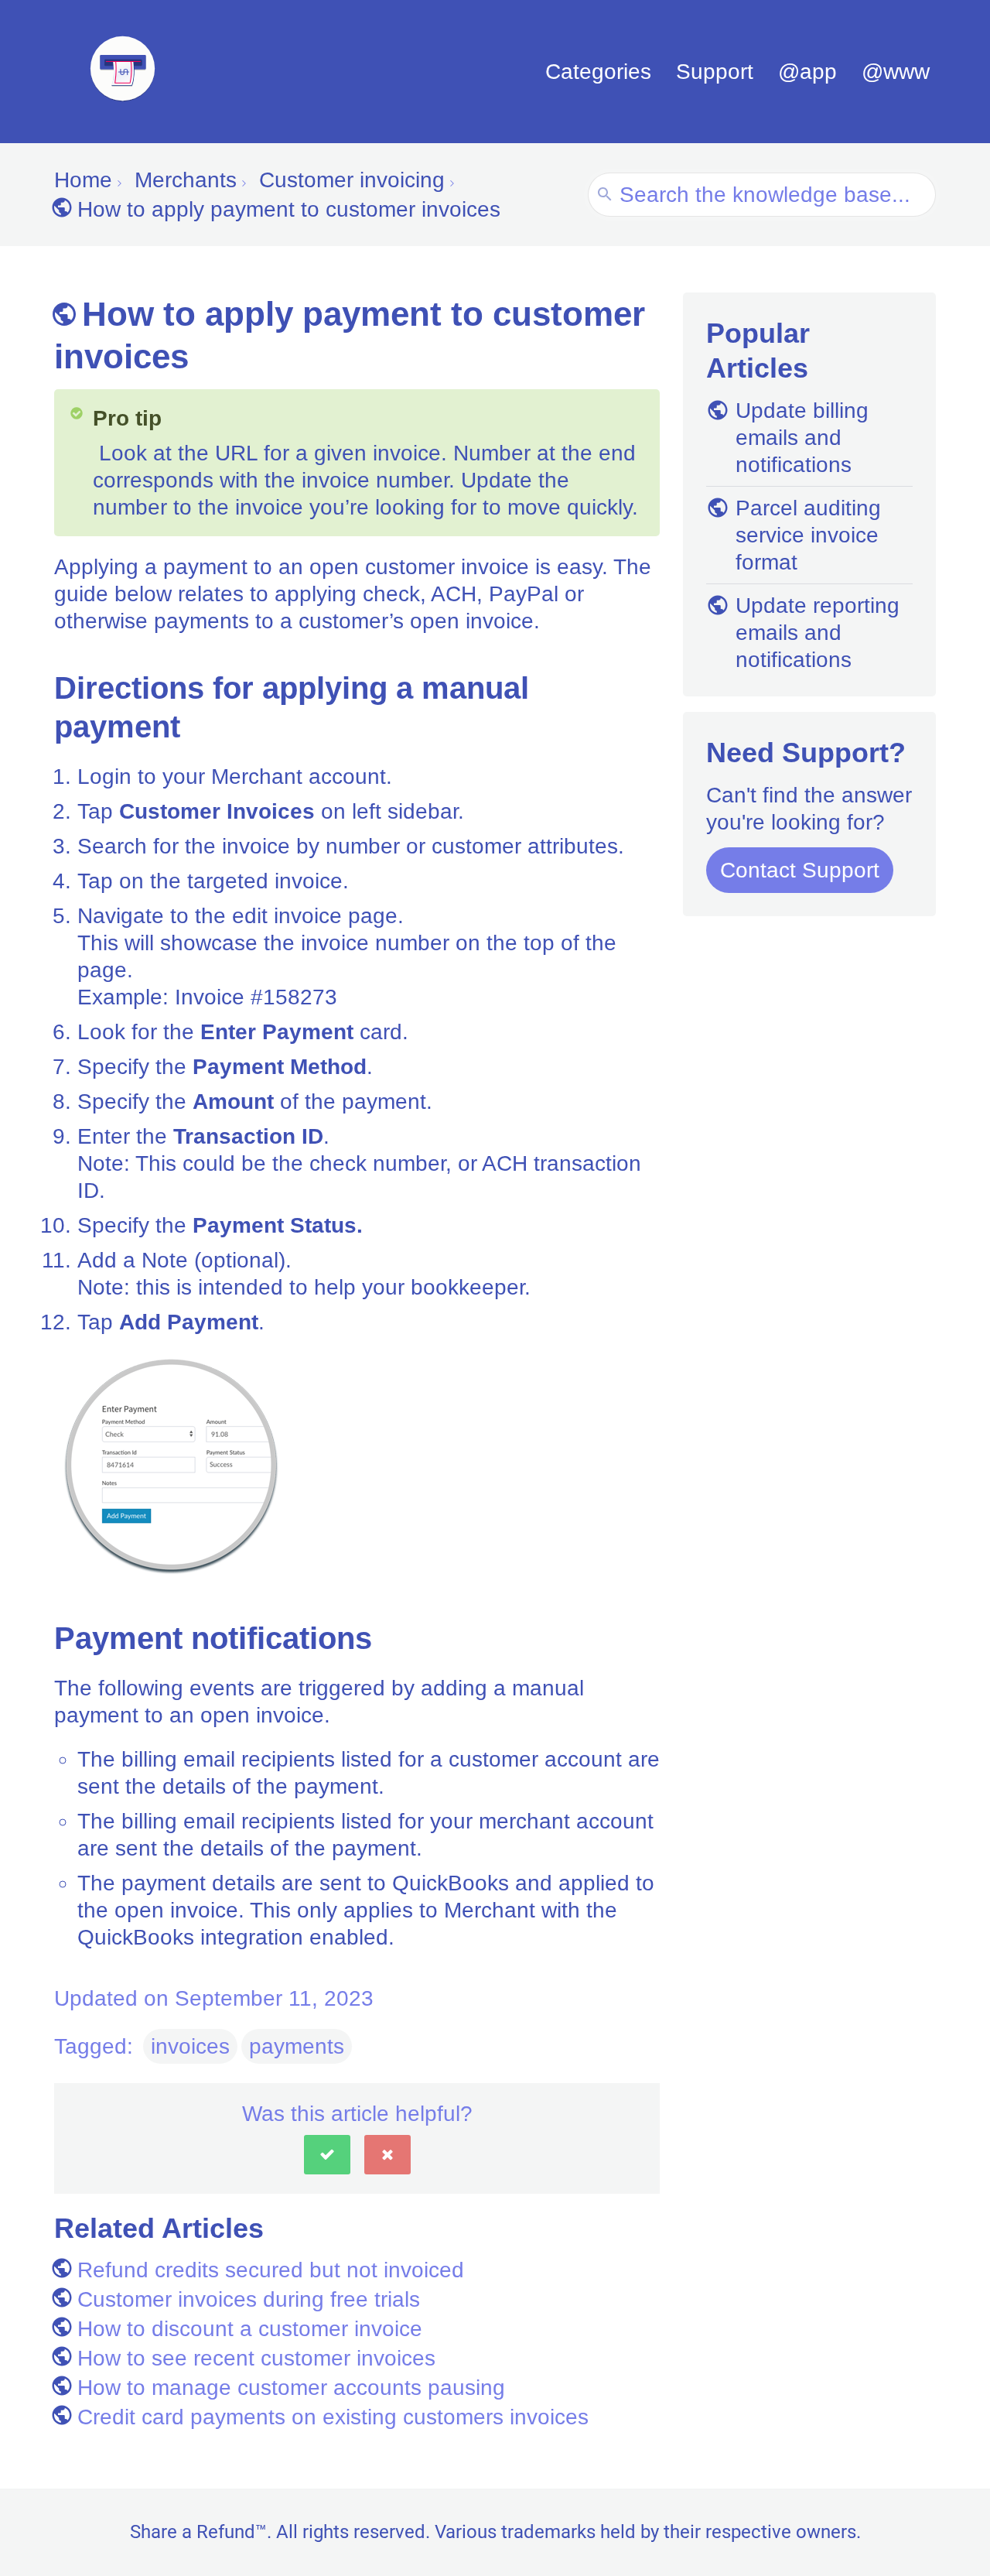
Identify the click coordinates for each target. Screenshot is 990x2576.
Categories (598, 72)
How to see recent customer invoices (256, 2358)
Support (715, 72)
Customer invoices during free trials (249, 2299)
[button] (327, 2155)
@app (807, 72)
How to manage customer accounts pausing (291, 2388)
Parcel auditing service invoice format (808, 535)
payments (297, 2046)
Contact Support (800, 870)
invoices (190, 2046)
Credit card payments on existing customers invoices (333, 2417)
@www (896, 72)
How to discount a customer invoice (250, 2329)
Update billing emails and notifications (802, 438)
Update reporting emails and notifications (818, 633)
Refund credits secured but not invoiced (271, 2270)
